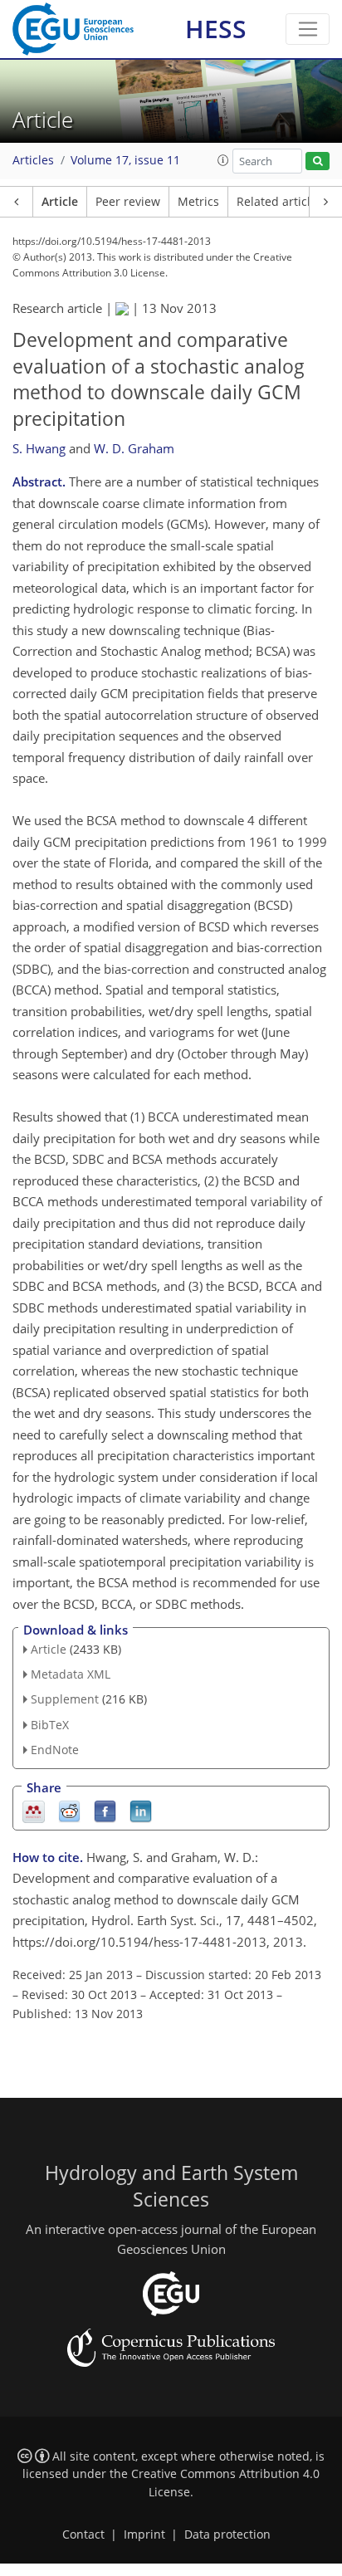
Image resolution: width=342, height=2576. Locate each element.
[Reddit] (69, 1810)
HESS (216, 29)
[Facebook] (105, 1810)
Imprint (144, 2534)
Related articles (280, 202)
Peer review (128, 202)
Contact (83, 2534)
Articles (33, 160)
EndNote (55, 1750)
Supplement (65, 1699)
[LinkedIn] (141, 1810)
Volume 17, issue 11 (125, 160)
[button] (223, 160)
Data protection (227, 2534)
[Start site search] (318, 161)
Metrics (198, 202)
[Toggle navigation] (308, 29)
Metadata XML (71, 1674)
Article (60, 202)
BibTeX (50, 1725)
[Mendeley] (34, 1810)
